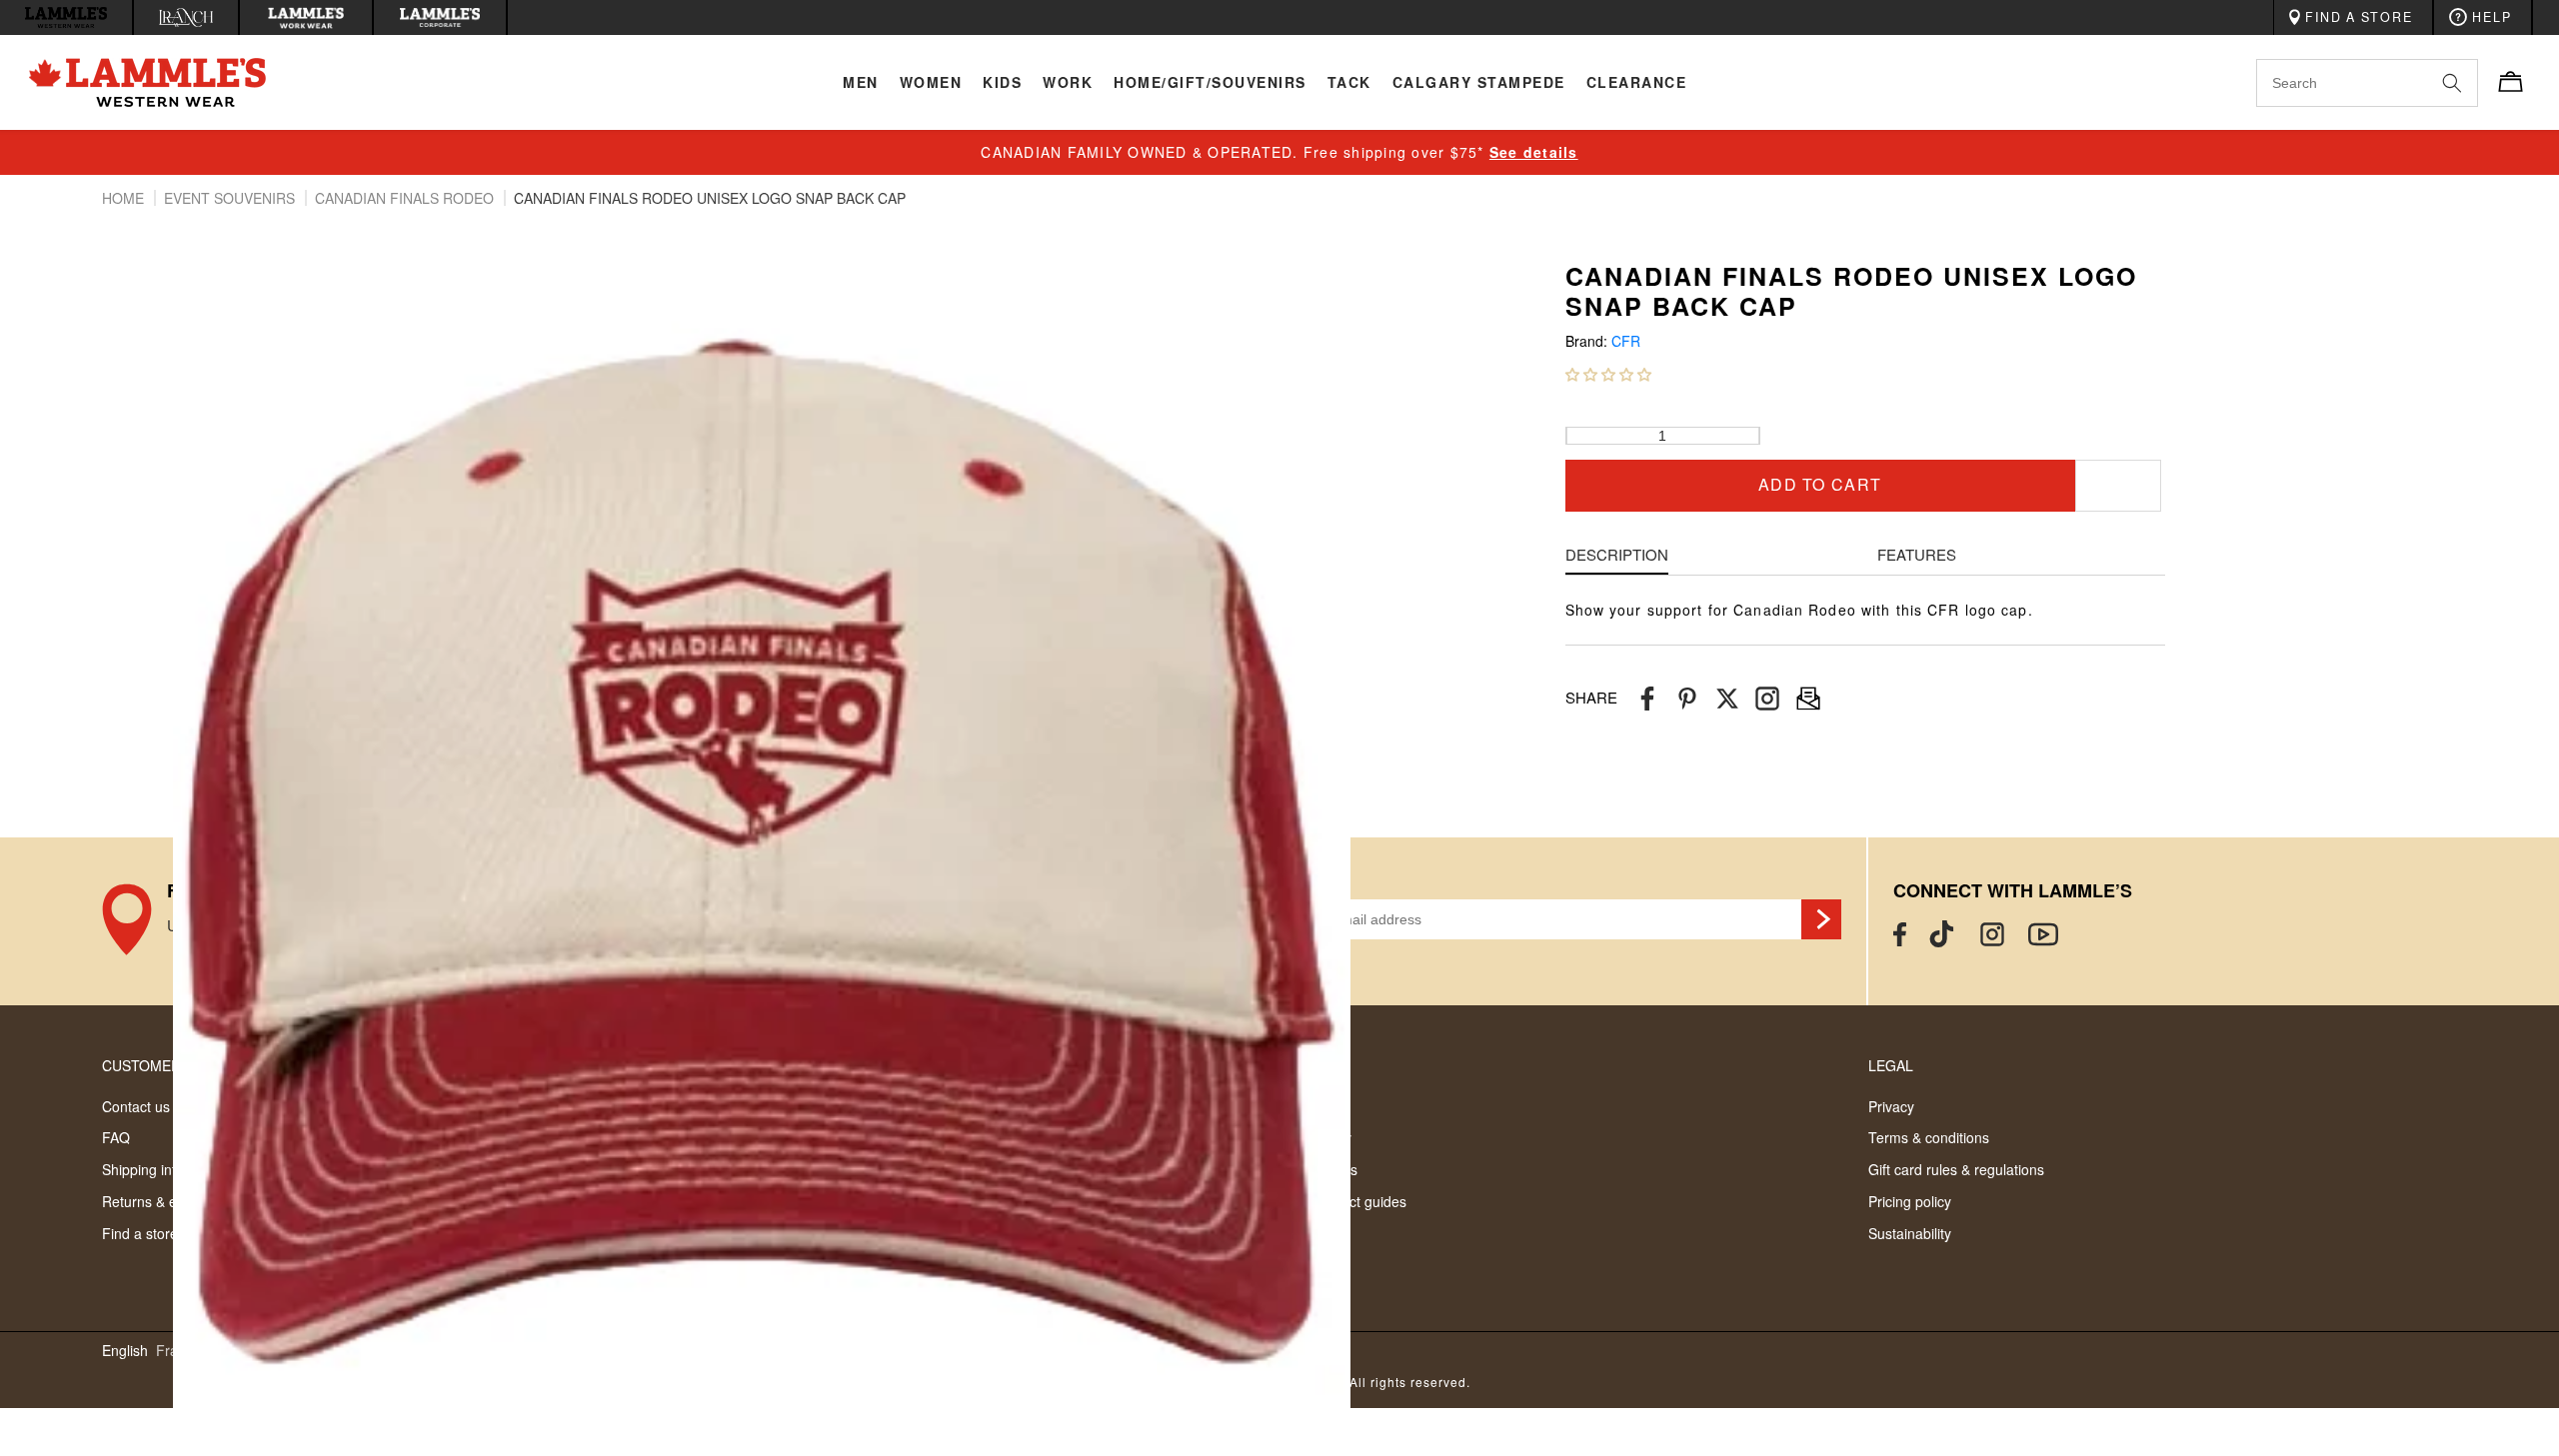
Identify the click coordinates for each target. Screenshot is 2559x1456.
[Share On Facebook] (1647, 698)
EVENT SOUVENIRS (231, 198)
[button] (1608, 374)
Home (125, 198)
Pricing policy (1910, 1201)
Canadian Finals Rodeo (406, 198)
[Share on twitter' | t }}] (1727, 698)
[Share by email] (1767, 698)
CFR (1626, 341)
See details (1534, 152)
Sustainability (1910, 1233)
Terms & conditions (1929, 1137)
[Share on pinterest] (1687, 698)
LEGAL (1891, 1065)
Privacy (1891, 1106)
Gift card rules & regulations (1956, 1169)
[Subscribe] (1821, 919)
